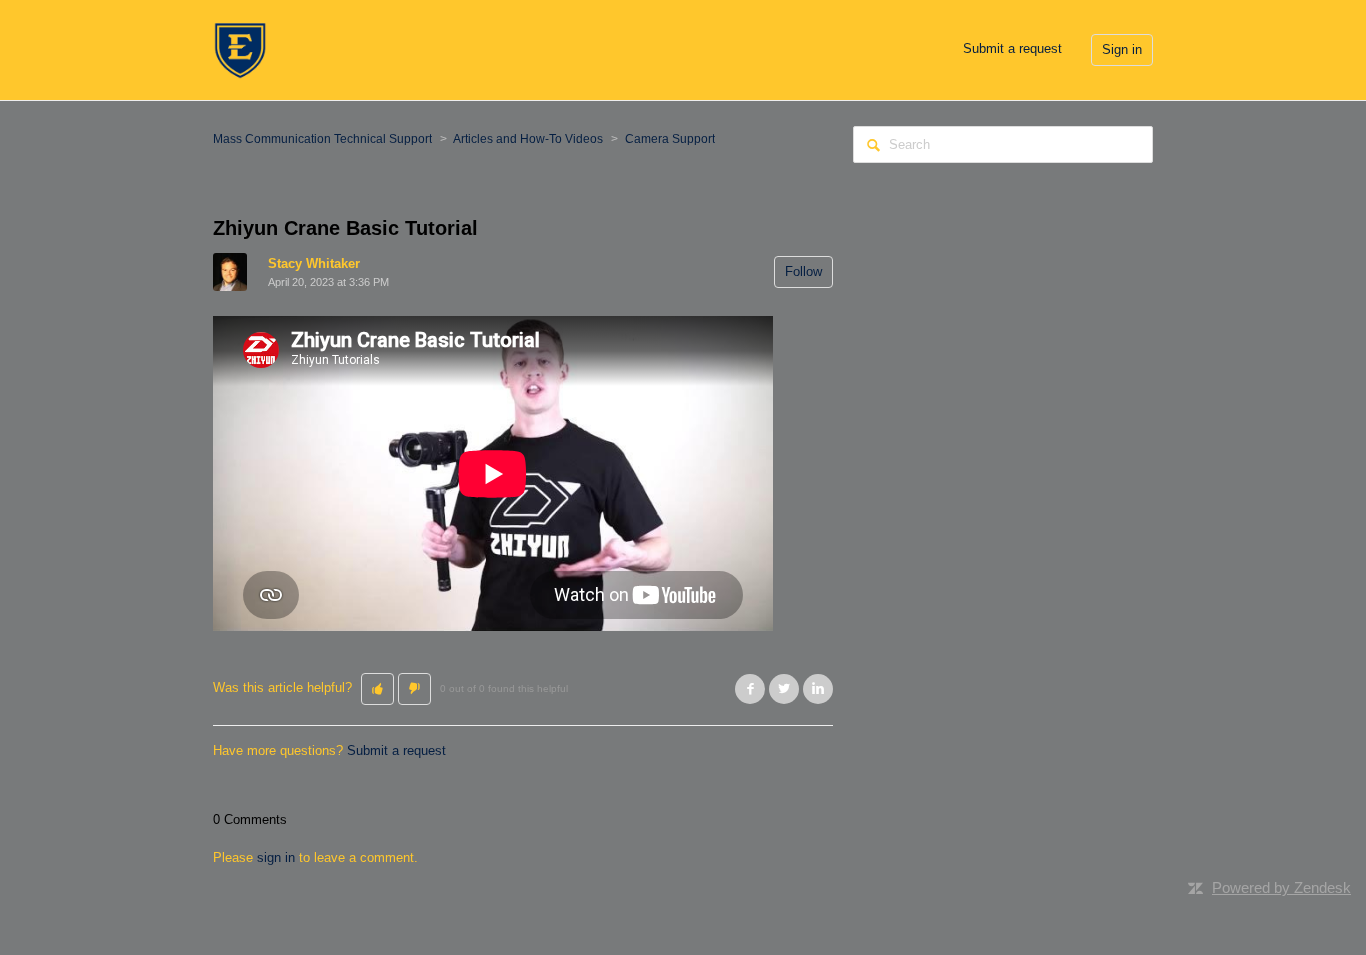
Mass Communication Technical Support (322, 139)
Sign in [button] (1122, 49)
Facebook (750, 689)
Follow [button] (803, 271)
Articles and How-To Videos (528, 139)
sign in (276, 857)
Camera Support (670, 139)
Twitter (784, 689)
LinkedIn (818, 689)
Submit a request (1012, 48)
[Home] (240, 48)
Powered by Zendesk (1281, 887)
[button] (377, 689)
